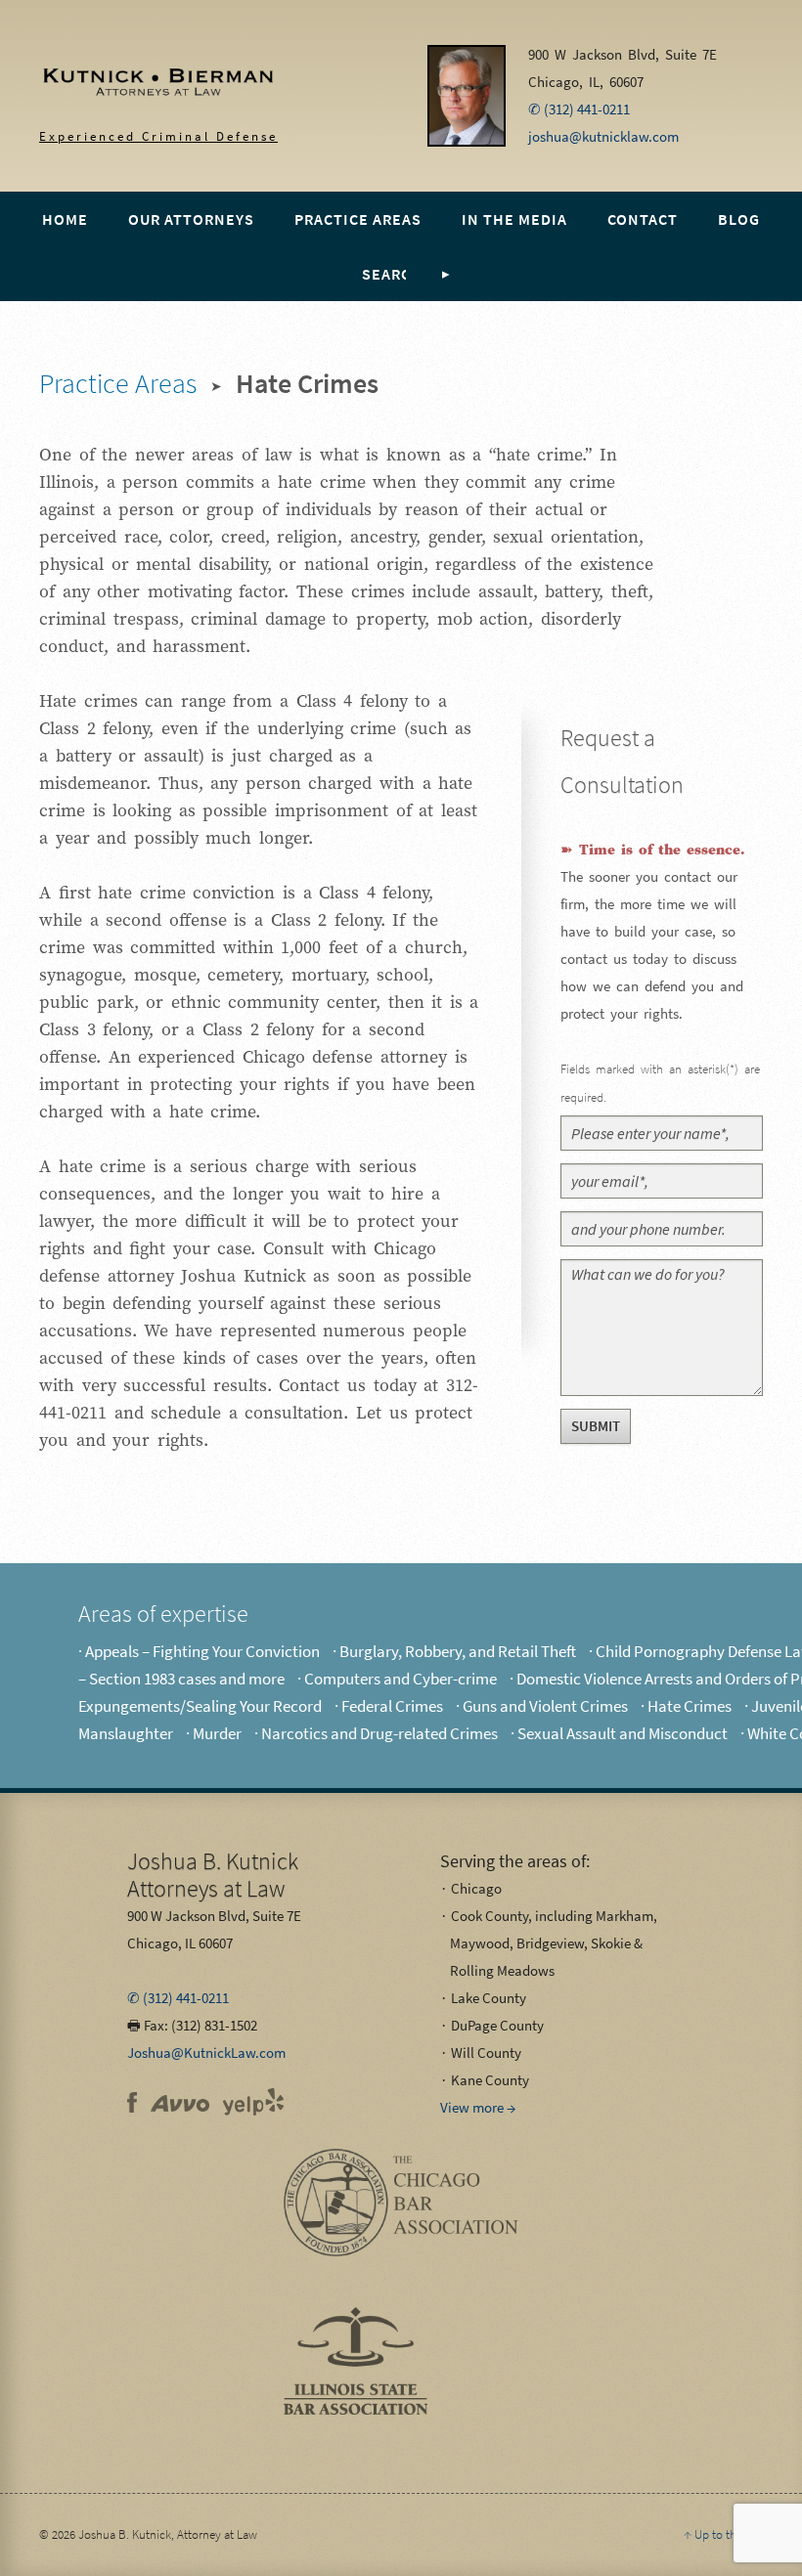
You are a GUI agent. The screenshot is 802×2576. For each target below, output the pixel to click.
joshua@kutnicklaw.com (603, 136)
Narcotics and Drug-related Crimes (379, 1733)
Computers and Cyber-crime (401, 1679)
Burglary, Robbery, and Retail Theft (458, 1651)
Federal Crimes (392, 1706)
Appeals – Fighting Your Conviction (202, 1651)
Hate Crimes (690, 1706)
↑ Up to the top (723, 2534)
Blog (739, 219)
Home (65, 219)
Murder (217, 1733)
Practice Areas (358, 219)
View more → (478, 2107)
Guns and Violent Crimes (545, 1706)
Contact (643, 219)
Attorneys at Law (213, 1875)
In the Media (514, 219)
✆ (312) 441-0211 (579, 109)
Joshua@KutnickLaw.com (206, 2052)
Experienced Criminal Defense (139, 91)
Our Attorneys (191, 219)
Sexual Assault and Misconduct (623, 1733)
